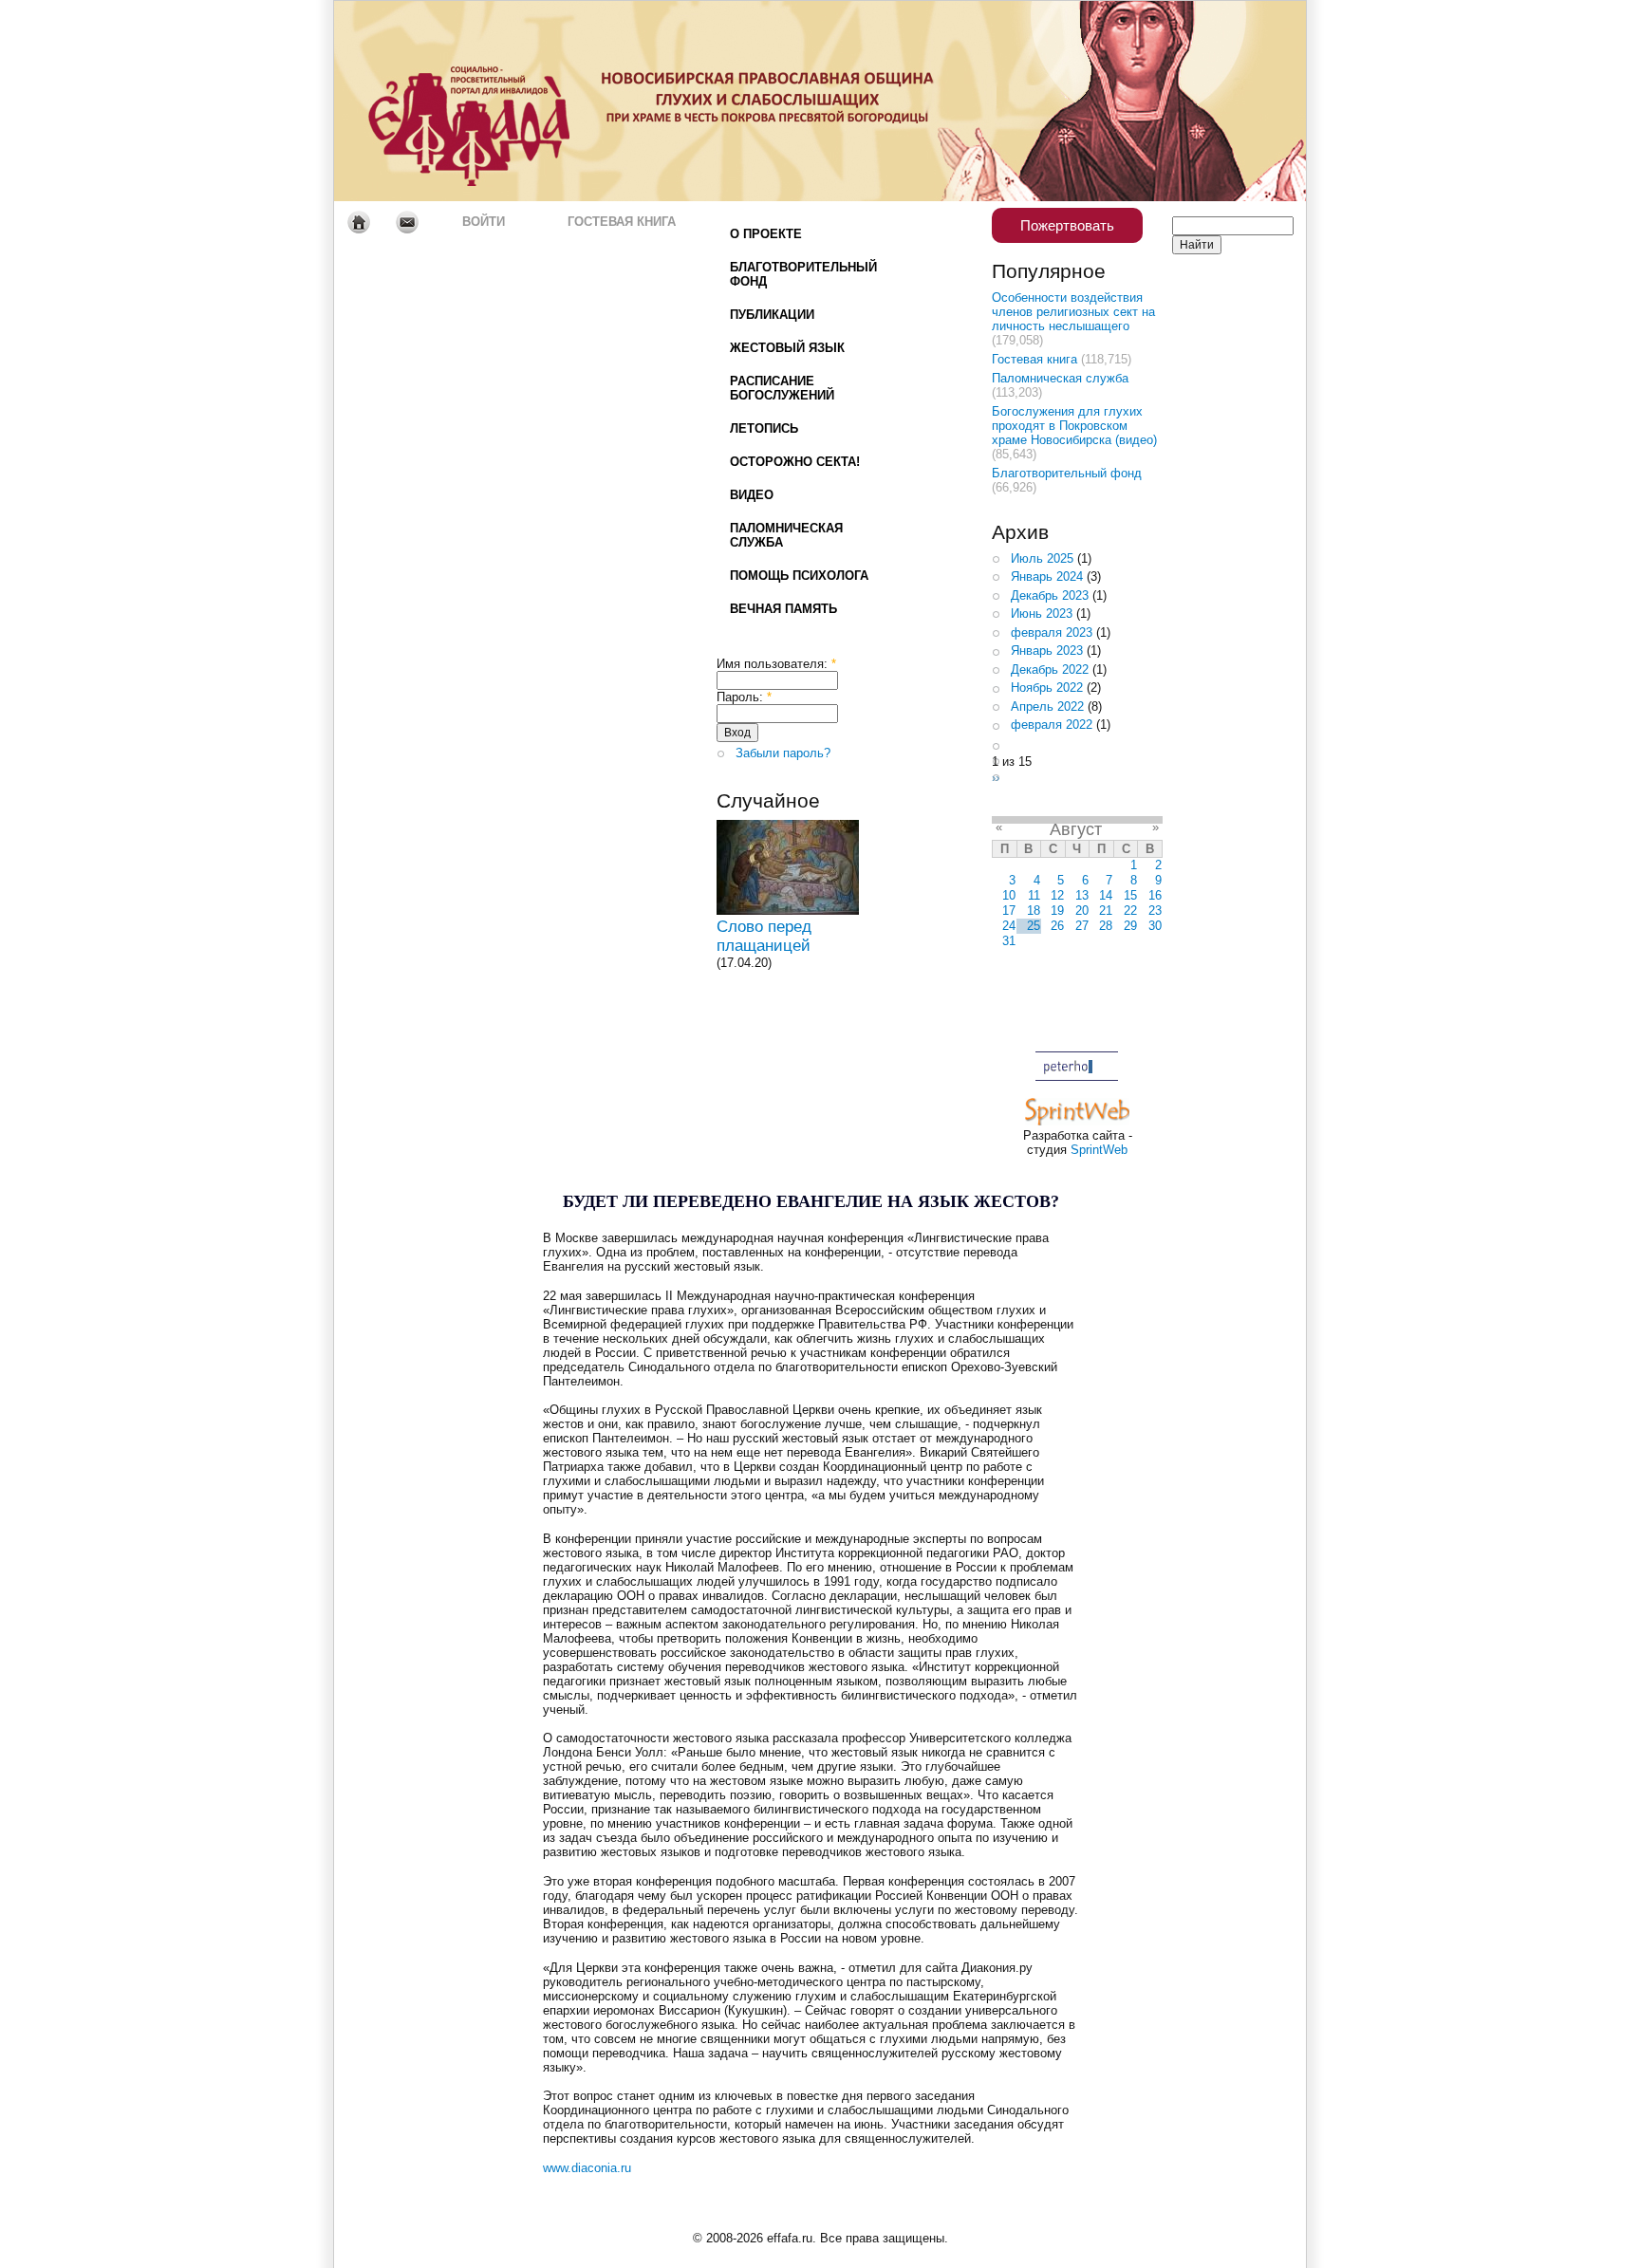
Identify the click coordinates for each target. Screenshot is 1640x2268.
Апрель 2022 (1047, 706)
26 (1057, 926)
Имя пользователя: (776, 664)
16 (1155, 895)
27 (1082, 926)
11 (1034, 895)
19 (1057, 911)
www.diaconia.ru (587, 2168)
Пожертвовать (1067, 225)
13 (1082, 895)
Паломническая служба (786, 535)
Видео (752, 495)
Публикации (772, 315)
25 (1034, 926)
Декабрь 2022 (1050, 669)
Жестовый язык (787, 348)
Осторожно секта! (795, 462)
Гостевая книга (622, 222)
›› (996, 778)
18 (1034, 911)
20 (1082, 911)
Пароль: (744, 697)
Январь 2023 (1047, 651)
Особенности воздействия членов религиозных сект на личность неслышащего (1073, 312)
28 (1106, 926)
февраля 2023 (1052, 632)
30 (1155, 926)
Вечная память (783, 609)
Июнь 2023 (1042, 613)
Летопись (764, 428)
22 (1130, 911)
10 (1009, 895)
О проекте (766, 234)
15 (1130, 895)
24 (1009, 926)
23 (1155, 911)
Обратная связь (407, 222)
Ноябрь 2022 (1047, 688)
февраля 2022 (1052, 725)
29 (1130, 926)
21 (1106, 911)
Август (1076, 829)
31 (1009, 941)
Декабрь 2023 (1050, 595)
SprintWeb (1099, 1150)
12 (1057, 895)
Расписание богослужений (782, 388)
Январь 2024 (1047, 576)
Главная (358, 222)
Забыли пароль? (783, 753)
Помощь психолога (799, 576)
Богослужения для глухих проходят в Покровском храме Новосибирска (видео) (1074, 426)
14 (1106, 895)
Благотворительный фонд (803, 274)
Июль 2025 (1042, 558)
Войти (484, 222)
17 (1009, 911)
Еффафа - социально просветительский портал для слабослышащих (512, 101)
